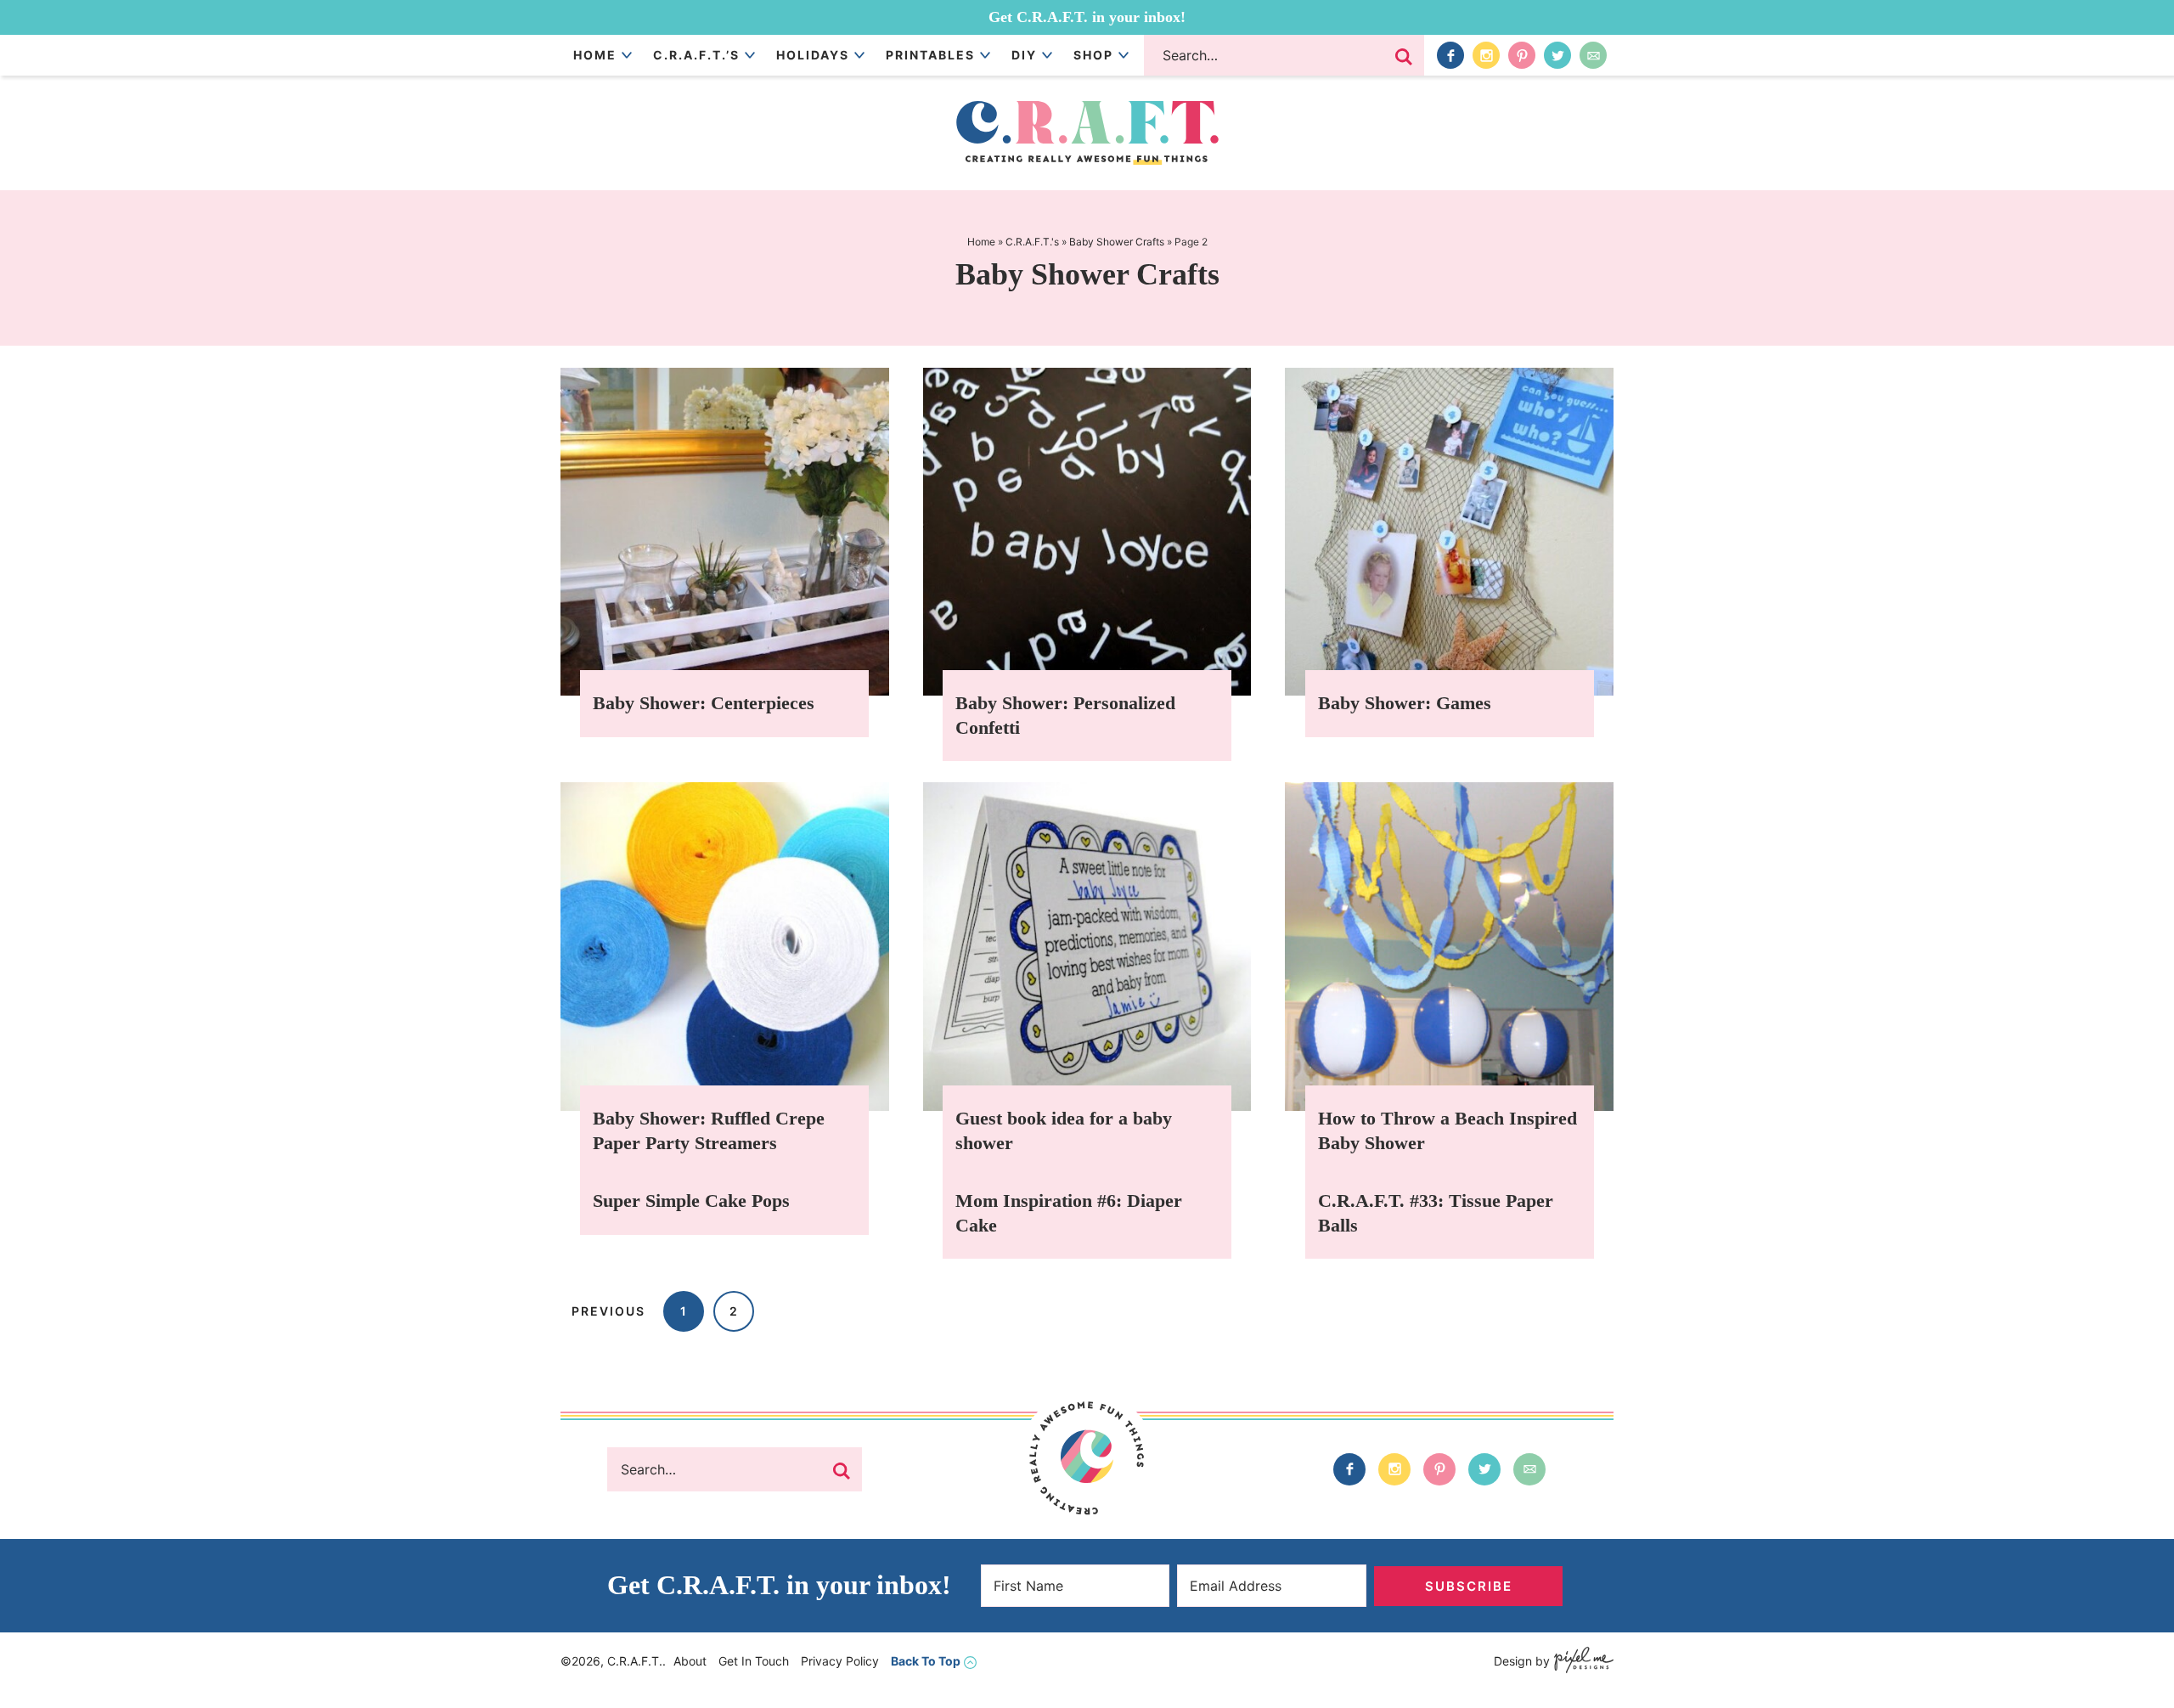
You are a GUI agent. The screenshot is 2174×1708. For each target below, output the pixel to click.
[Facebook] (1450, 55)
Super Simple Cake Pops (691, 1201)
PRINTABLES (930, 55)
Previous (608, 1311)
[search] (1404, 57)
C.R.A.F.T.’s (696, 55)
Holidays (813, 55)
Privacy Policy (840, 1661)
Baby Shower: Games (1405, 703)
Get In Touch (754, 1661)
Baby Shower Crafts (1117, 242)
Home (595, 55)
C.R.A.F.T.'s (1032, 242)
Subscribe (1469, 1586)
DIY (1024, 55)
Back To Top (926, 1661)
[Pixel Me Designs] (1582, 1662)
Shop (1093, 55)
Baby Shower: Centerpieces (704, 703)
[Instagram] (1486, 55)
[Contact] (1593, 55)
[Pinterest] (1522, 55)
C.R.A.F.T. (1087, 133)
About (690, 1661)
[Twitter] (1557, 55)
